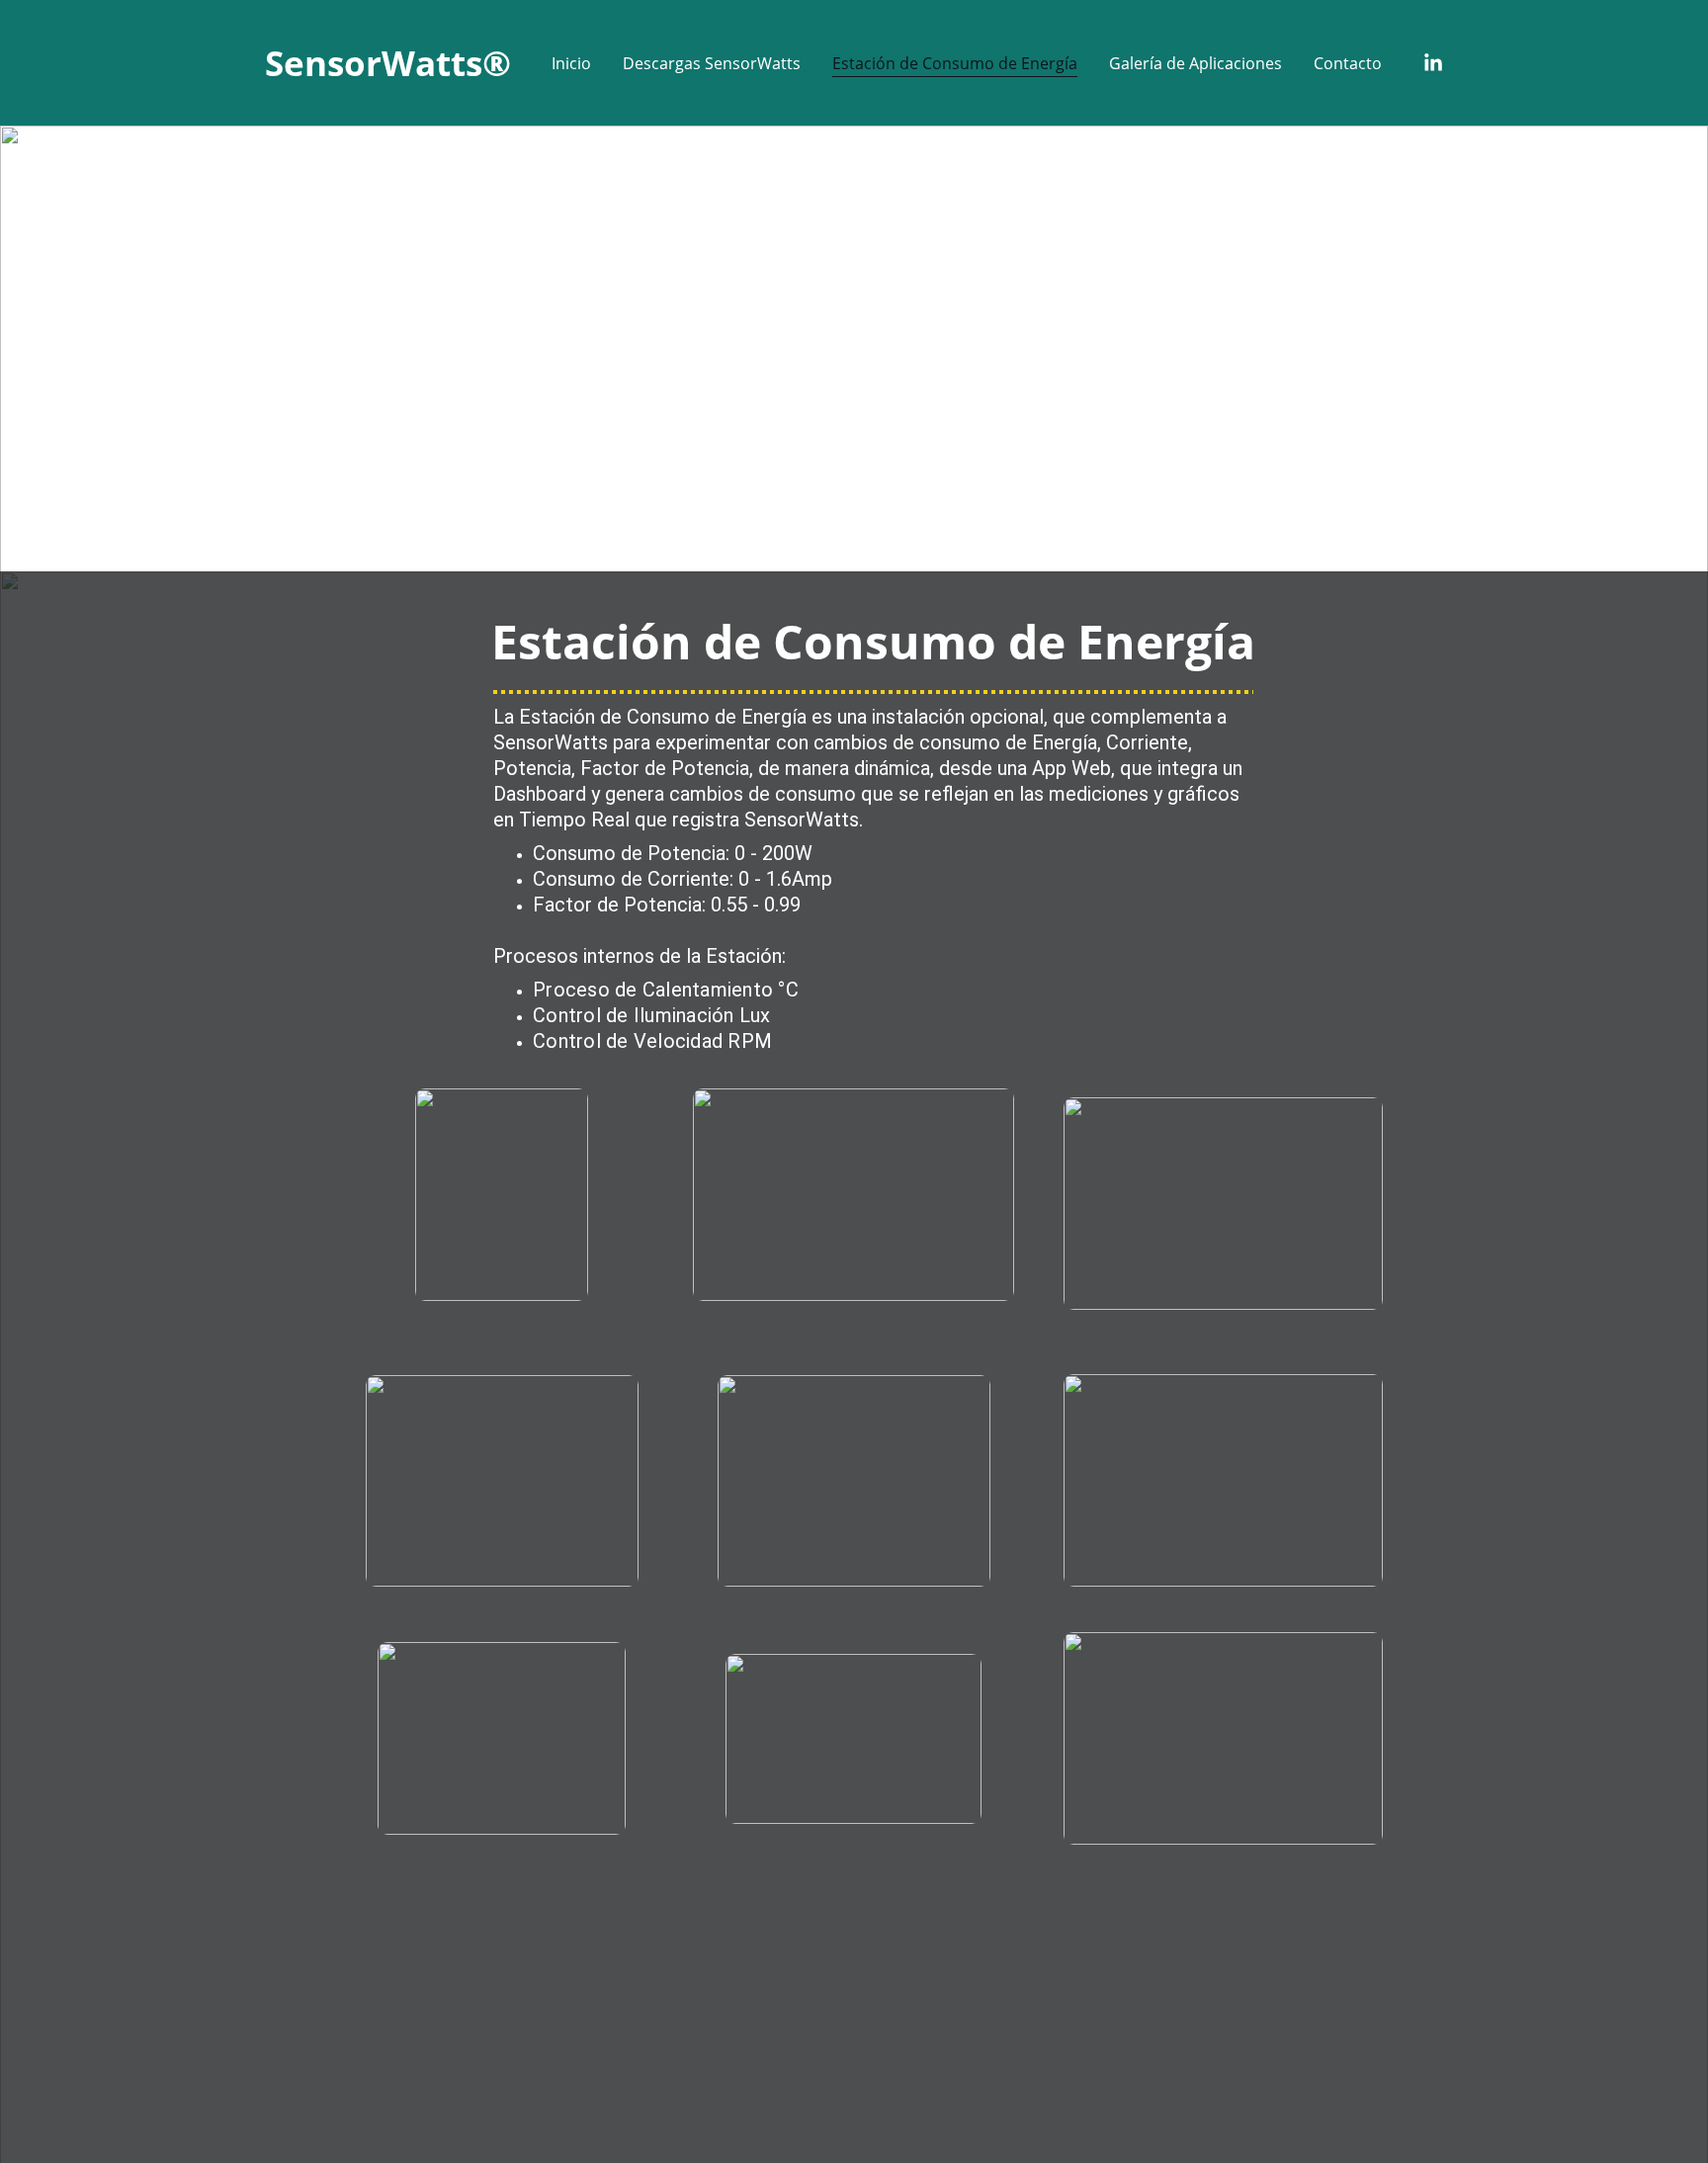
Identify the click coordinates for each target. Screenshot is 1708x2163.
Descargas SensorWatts (712, 63)
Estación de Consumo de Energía (955, 63)
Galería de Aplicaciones (1196, 63)
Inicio (571, 63)
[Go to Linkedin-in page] (1433, 63)
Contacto (1348, 63)
